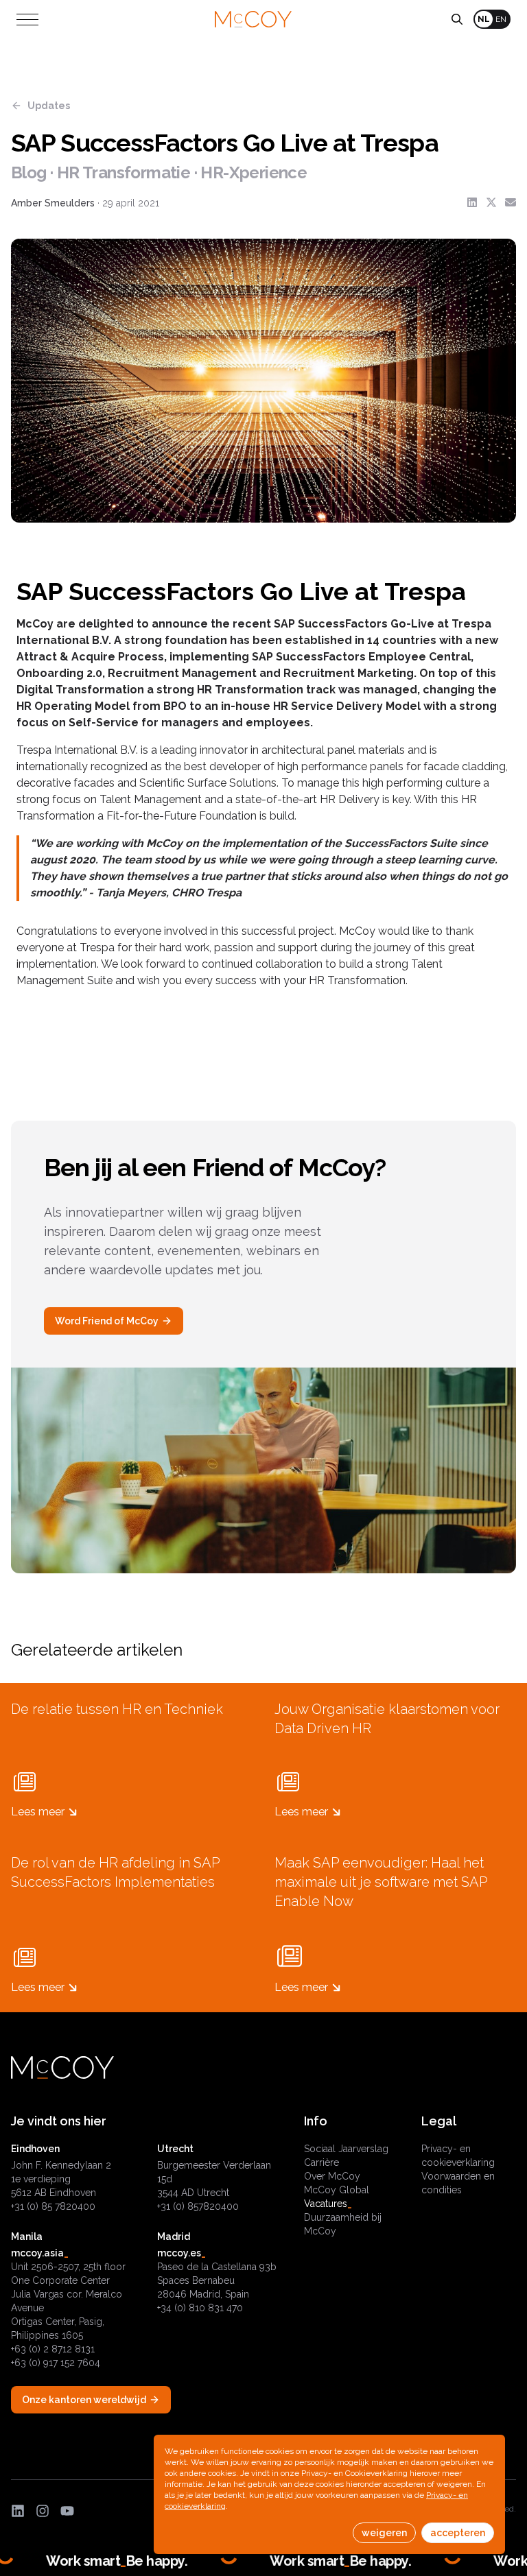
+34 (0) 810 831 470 (200, 2308)
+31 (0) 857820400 (198, 2206)
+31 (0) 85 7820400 (53, 2206)
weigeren (384, 2533)
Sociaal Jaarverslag (346, 2149)
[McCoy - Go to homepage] (253, 20)
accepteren (458, 2533)
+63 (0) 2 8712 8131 (53, 2349)
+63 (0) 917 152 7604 (56, 2363)
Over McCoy (332, 2176)
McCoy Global (337, 2190)
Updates (49, 106)
